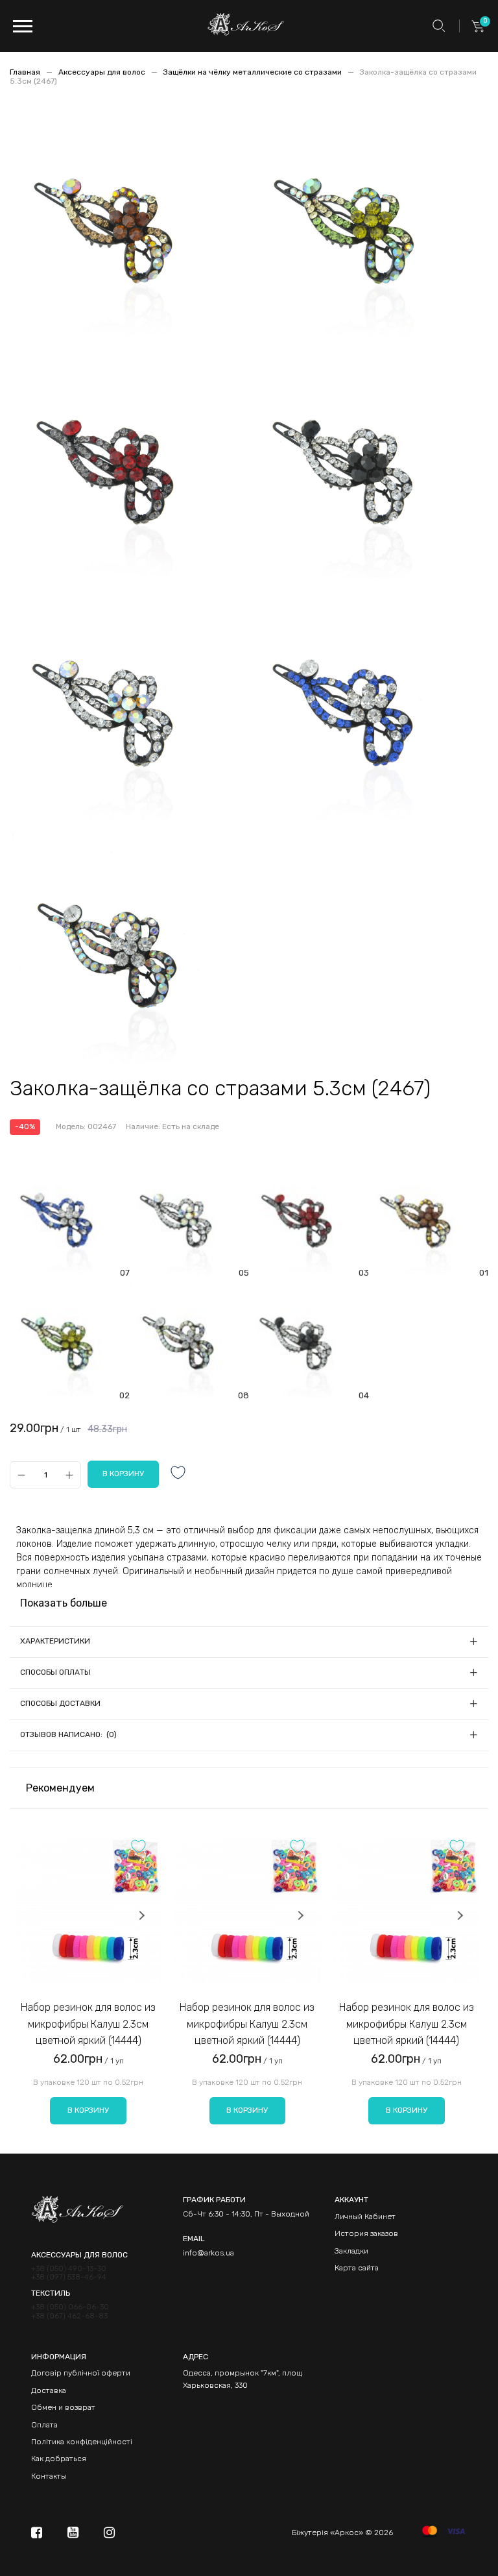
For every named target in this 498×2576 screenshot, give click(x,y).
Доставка (49, 2390)
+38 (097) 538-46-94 (69, 2277)
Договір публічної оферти (81, 2373)
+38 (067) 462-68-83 (69, 2316)
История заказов (366, 2233)
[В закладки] (178, 1474)
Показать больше (64, 1603)
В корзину (88, 2110)
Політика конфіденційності (82, 2442)
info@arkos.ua (208, 2253)
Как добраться (59, 2459)
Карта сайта (357, 2268)
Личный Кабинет (365, 2217)
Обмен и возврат (63, 2407)
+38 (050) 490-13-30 (69, 2269)
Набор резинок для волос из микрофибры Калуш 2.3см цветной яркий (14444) (88, 2024)
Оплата (44, 2425)
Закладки (351, 2251)
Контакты (49, 2476)
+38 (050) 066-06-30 (70, 2307)
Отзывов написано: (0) (68, 1734)
